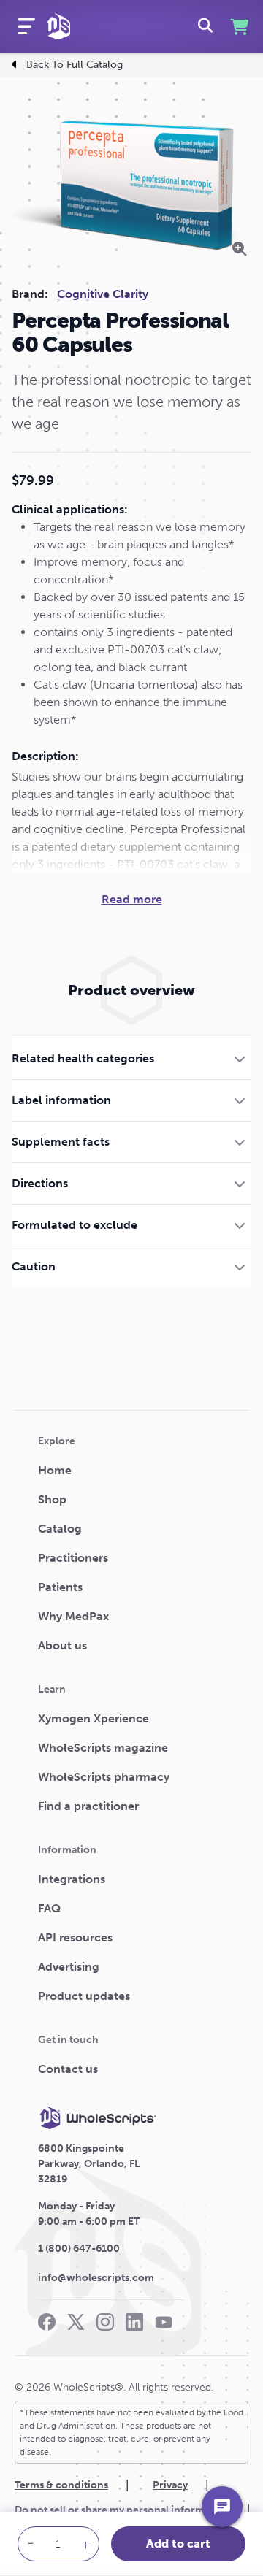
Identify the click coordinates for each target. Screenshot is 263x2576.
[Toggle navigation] (26, 26)
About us (62, 1645)
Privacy (170, 2485)
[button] (131, 1058)
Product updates (84, 1996)
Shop (52, 1499)
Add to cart (178, 2544)
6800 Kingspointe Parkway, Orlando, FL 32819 (89, 2164)
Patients (60, 1587)
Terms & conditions (61, 2485)
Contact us (68, 2069)
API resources (75, 1937)
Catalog (60, 1529)
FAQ (49, 1908)
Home (55, 1470)
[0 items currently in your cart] (238, 27)
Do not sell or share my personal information (122, 2510)
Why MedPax (73, 1616)
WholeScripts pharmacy (104, 1777)
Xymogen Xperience (94, 1718)
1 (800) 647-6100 (79, 2249)
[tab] (131, 1058)
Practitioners (73, 1558)
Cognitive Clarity (103, 294)
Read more (132, 899)
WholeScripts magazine (103, 1748)
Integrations (72, 1879)
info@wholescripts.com (96, 2278)
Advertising (69, 1967)
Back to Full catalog (75, 65)
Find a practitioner (88, 1806)
